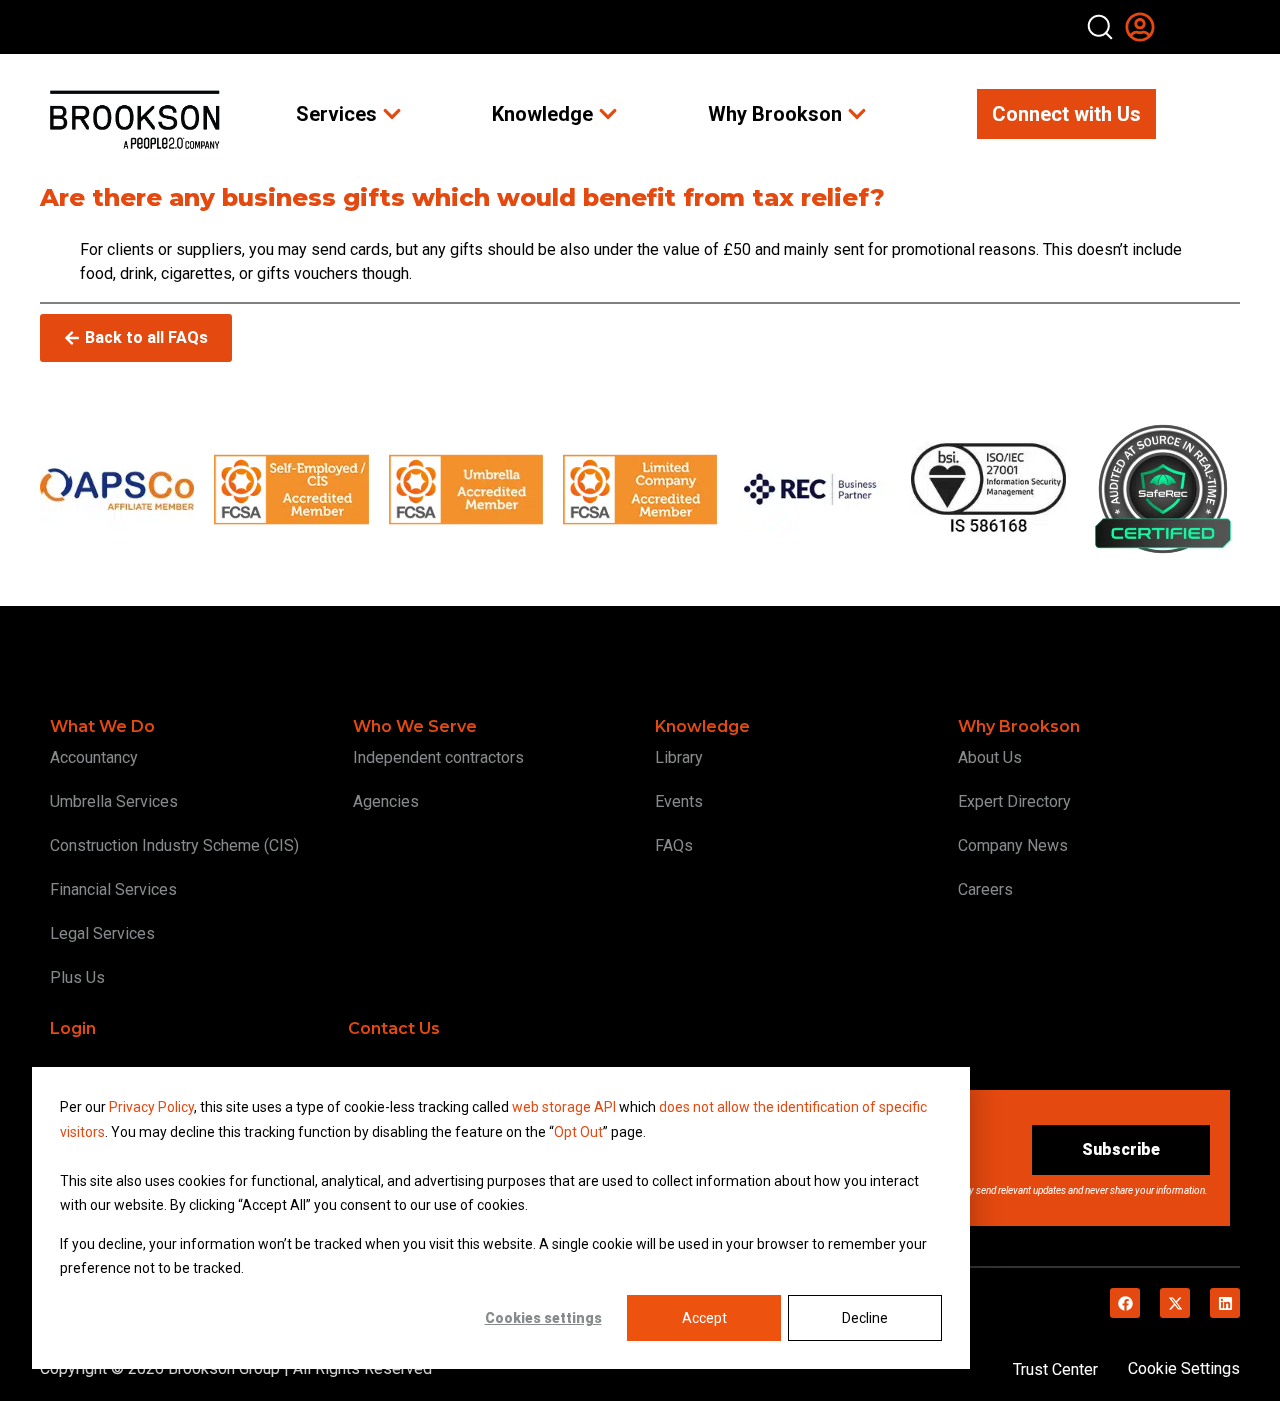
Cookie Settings (1184, 1368)
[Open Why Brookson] (857, 114)
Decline (865, 1318)
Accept (704, 1318)
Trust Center (1055, 1369)
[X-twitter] (1175, 1303)
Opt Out (578, 1132)
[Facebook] (1125, 1303)
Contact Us (394, 1028)
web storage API (565, 1107)
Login (73, 1028)
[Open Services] (392, 114)
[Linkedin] (1225, 1303)
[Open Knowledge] (608, 114)
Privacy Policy (151, 1107)
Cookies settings (543, 1318)
